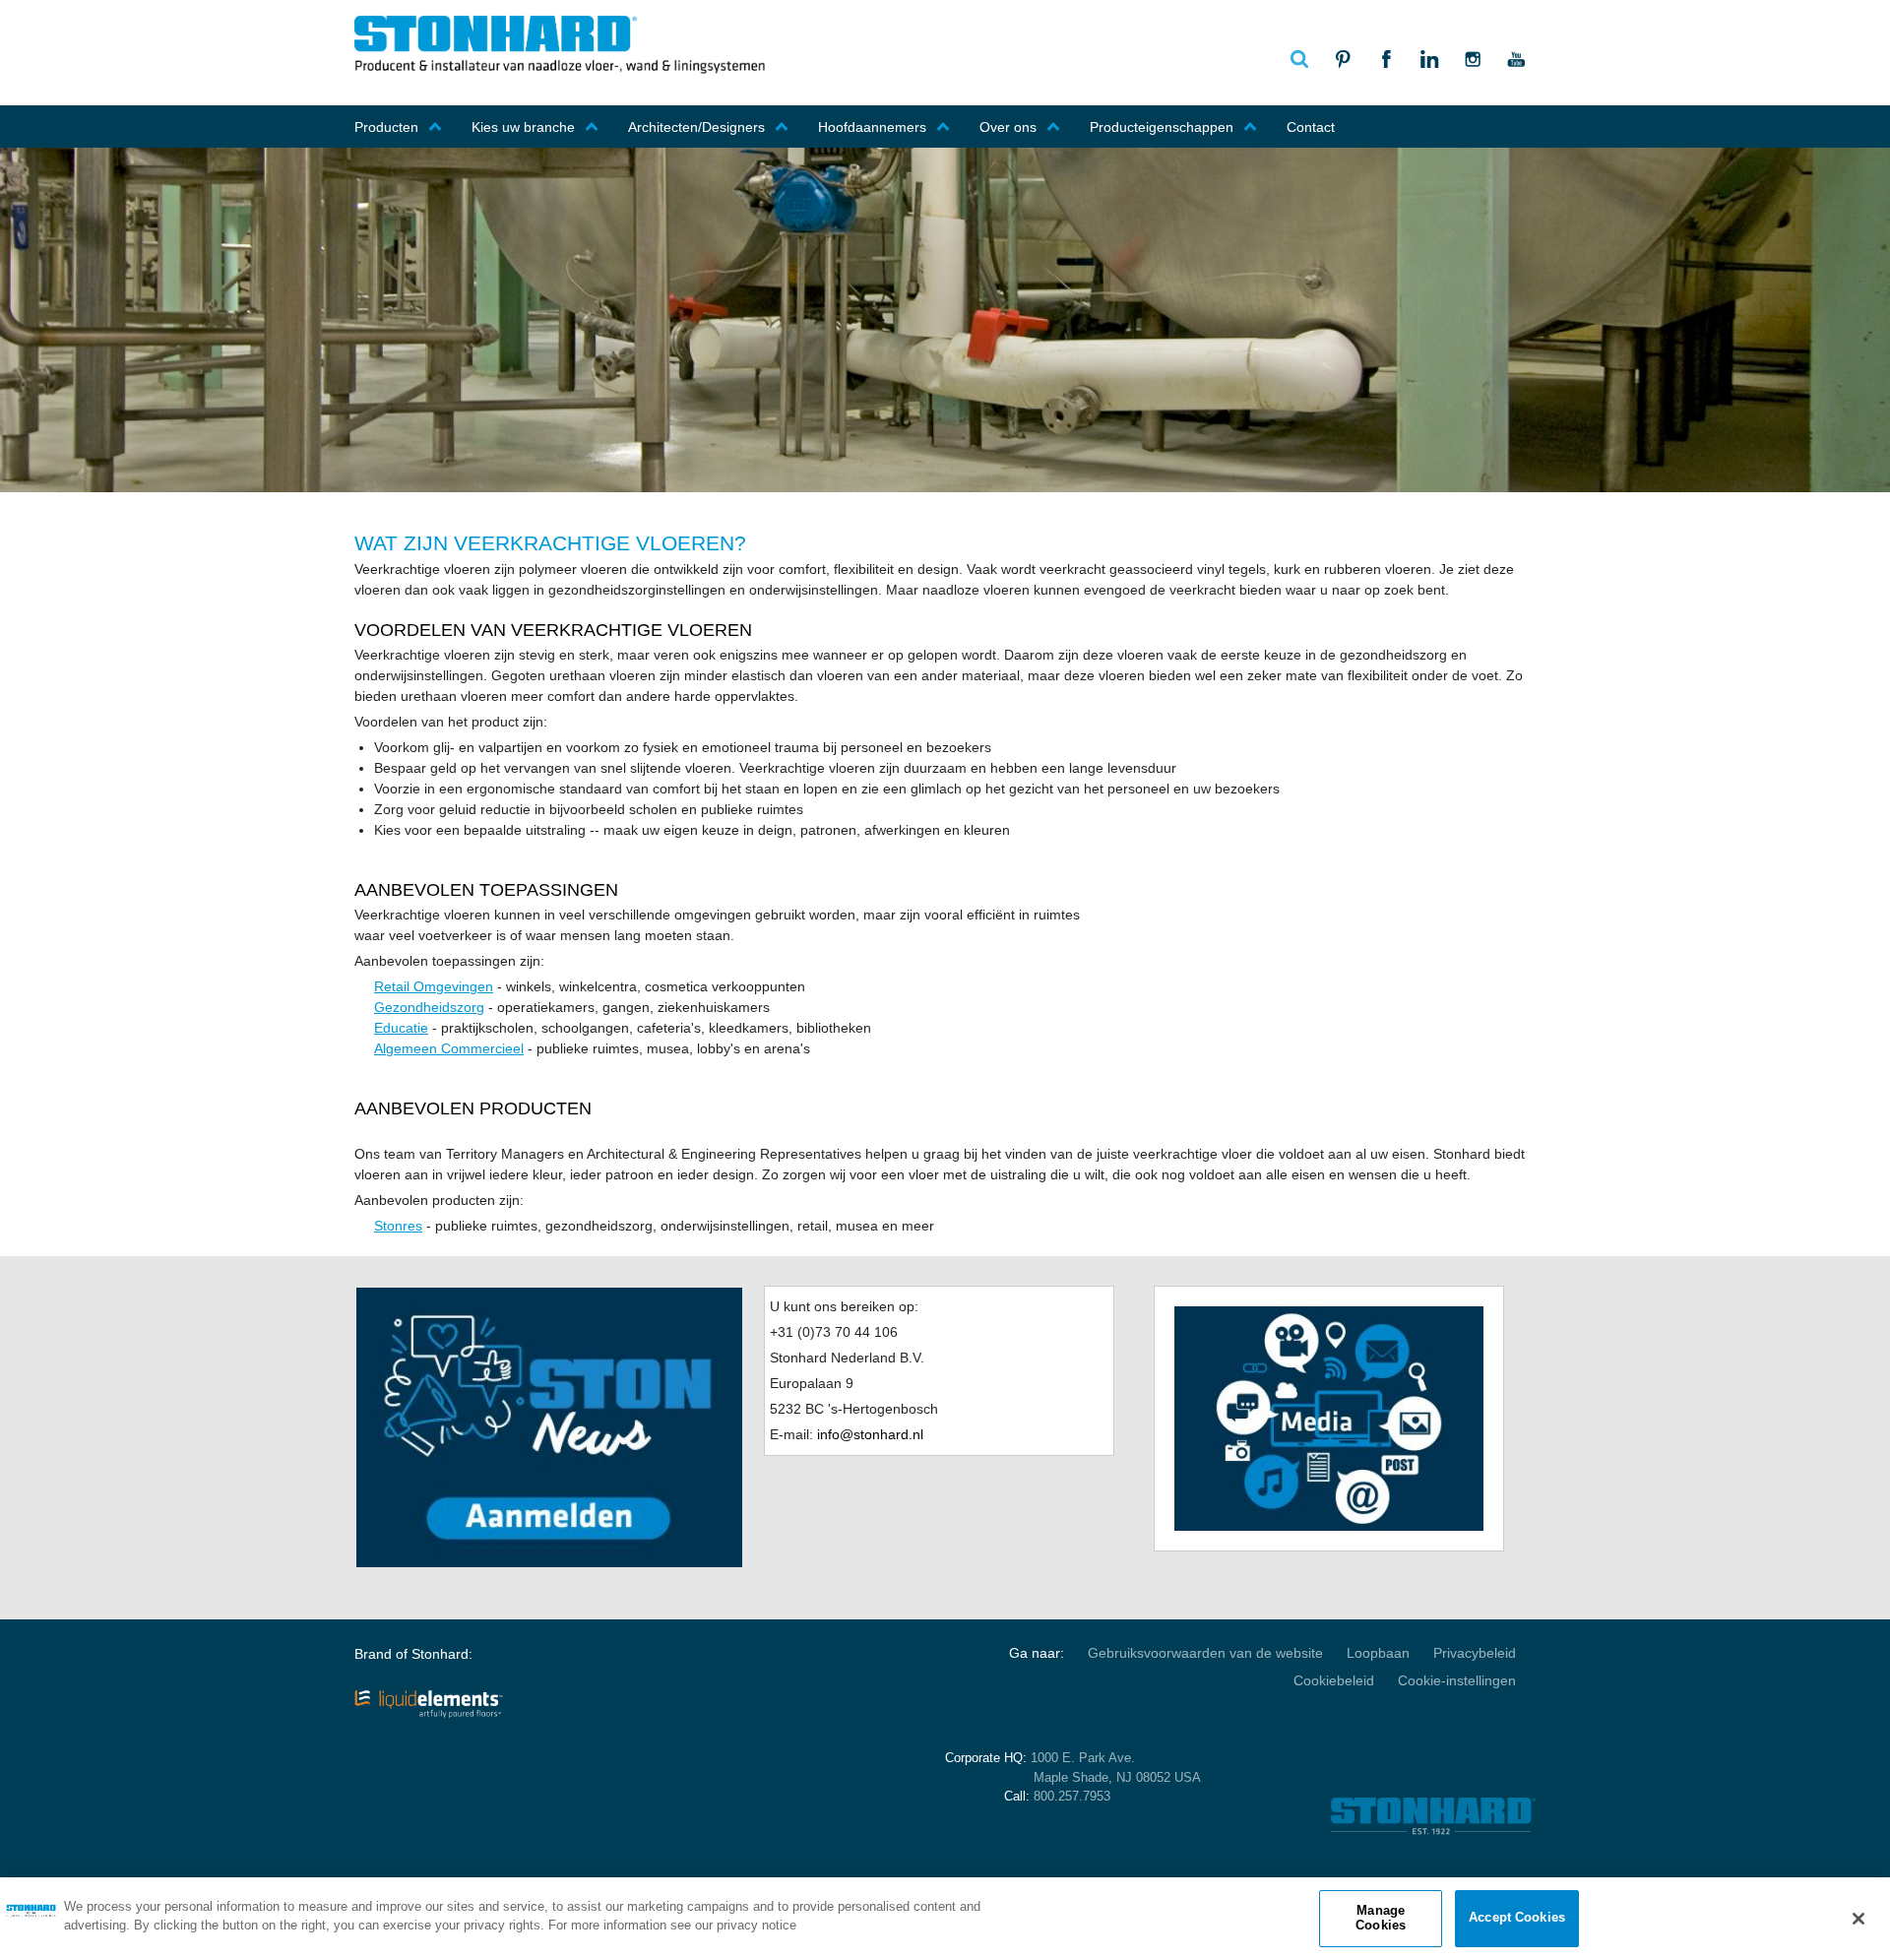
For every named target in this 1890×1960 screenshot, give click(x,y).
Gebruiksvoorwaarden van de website (1205, 1653)
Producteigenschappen (1162, 127)
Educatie (401, 1028)
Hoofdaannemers (872, 127)
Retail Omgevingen (434, 986)
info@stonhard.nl (870, 1434)
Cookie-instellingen (1457, 1680)
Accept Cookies (1517, 1918)
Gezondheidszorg (429, 1007)
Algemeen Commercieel (449, 1048)
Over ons (1008, 127)
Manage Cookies (1381, 1918)
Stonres (398, 1226)
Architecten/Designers (696, 127)
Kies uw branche (523, 127)
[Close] (1858, 1919)
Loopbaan (1378, 1653)
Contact (1311, 127)
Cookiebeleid (1334, 1680)
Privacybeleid (1475, 1653)
